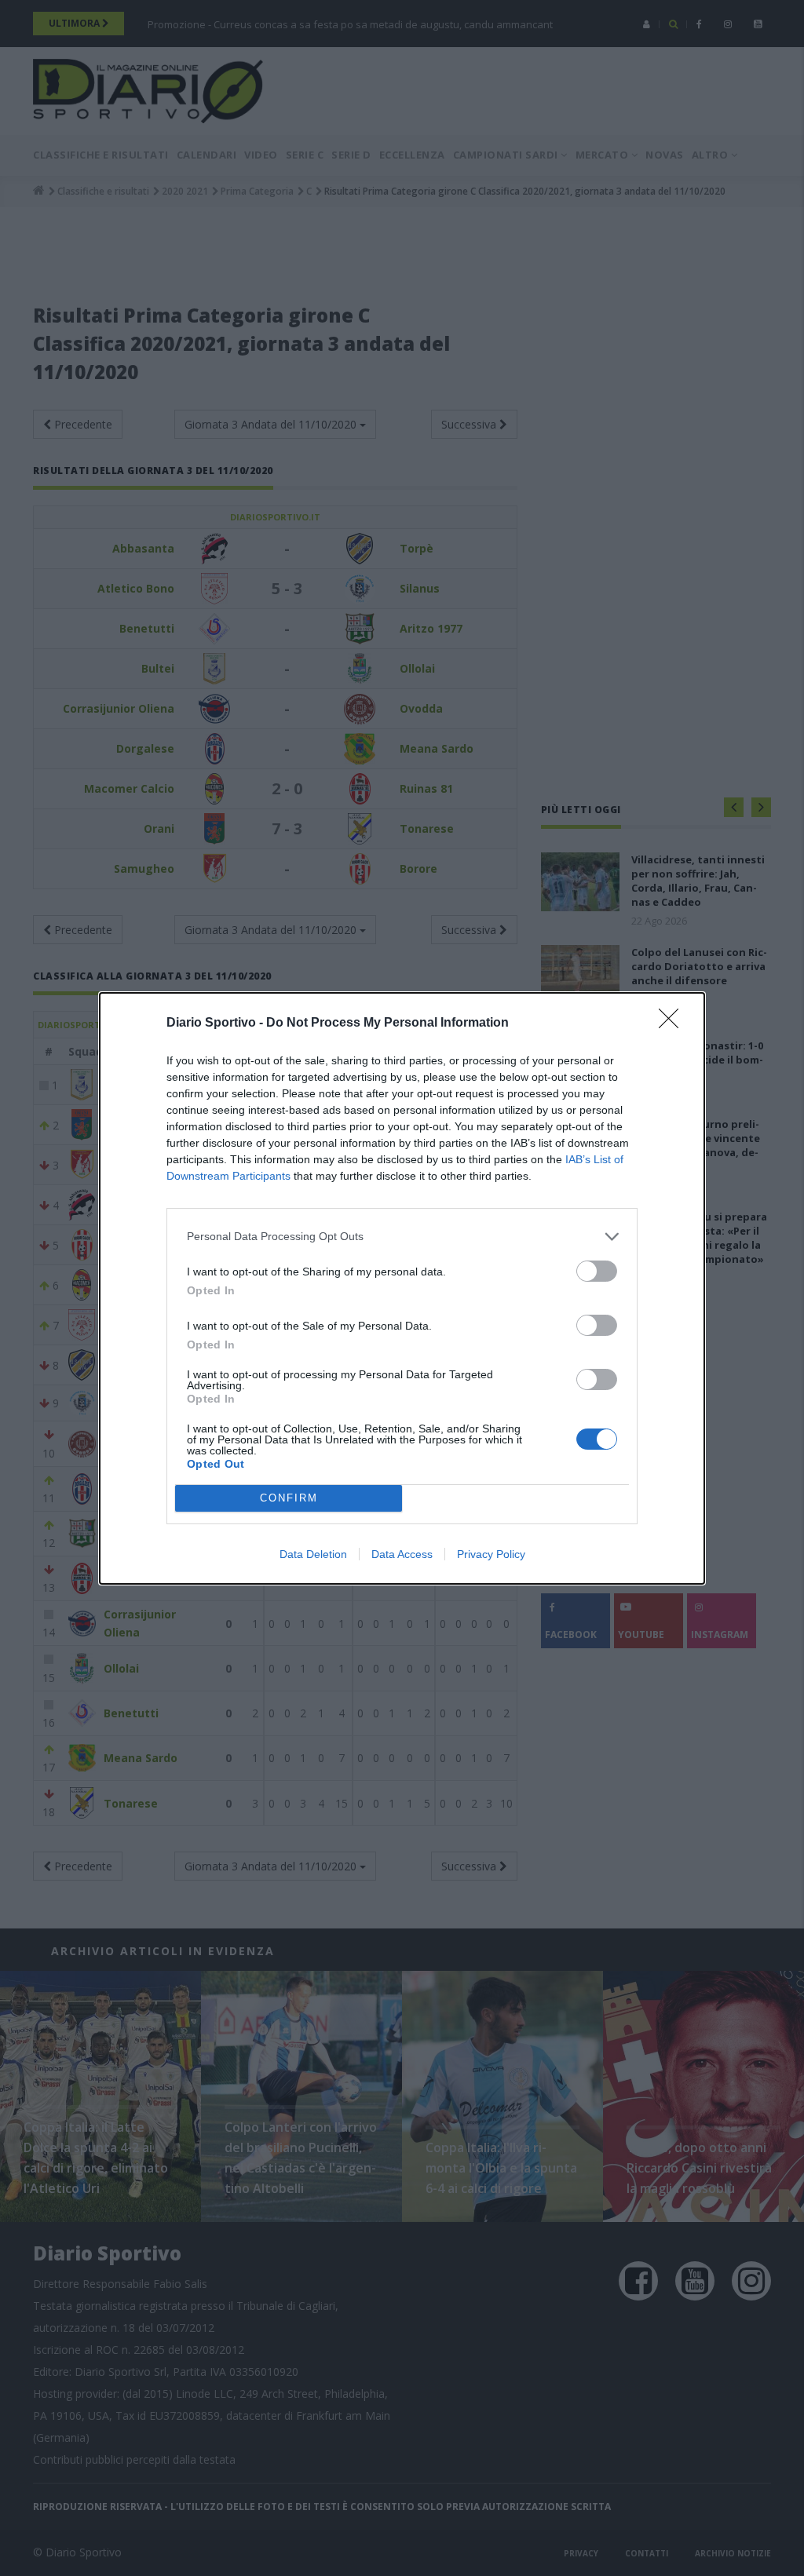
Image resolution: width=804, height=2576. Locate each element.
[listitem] (402, 1237)
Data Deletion (313, 1554)
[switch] (597, 1271)
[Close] (674, 1023)
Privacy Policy (491, 1554)
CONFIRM (289, 1498)
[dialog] (402, 1288)
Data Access (402, 1554)
